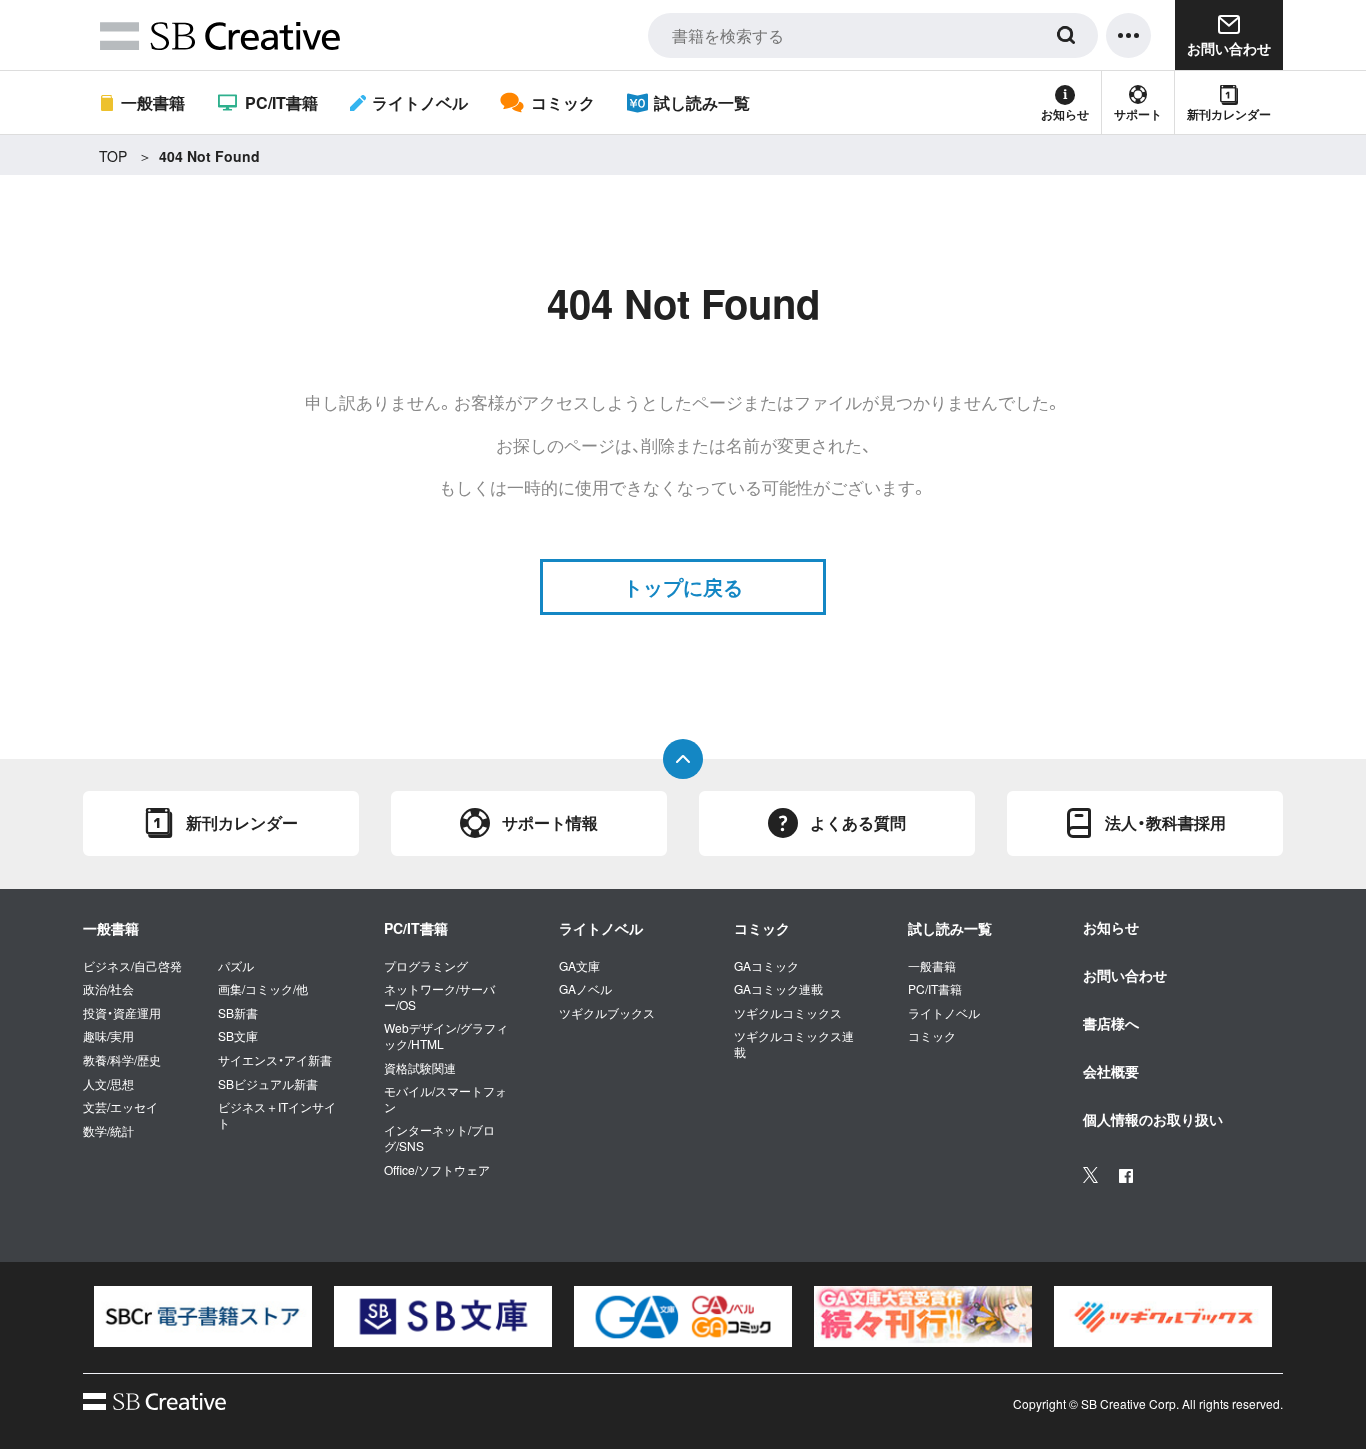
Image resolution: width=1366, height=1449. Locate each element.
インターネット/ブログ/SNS (439, 1137)
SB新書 (238, 1013)
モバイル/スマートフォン (445, 1098)
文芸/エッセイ (120, 1107)
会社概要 (1111, 1071)
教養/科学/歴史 (122, 1060)
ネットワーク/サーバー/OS (439, 996)
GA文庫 (579, 966)
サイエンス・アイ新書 (275, 1060)
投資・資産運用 (122, 1013)
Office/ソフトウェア (437, 1170)
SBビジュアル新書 (268, 1084)
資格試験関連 (420, 1068)
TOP (113, 156)
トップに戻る (683, 586)
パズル (236, 966)
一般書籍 (153, 102)
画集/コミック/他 (263, 989)
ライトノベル (420, 102)
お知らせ (1065, 114)
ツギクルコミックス (788, 1013)
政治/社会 (108, 989)
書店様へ (1111, 1023)
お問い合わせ (1125, 975)
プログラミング (426, 966)
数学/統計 (108, 1131)
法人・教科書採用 (1165, 822)
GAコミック (766, 966)
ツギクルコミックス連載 (794, 1043)
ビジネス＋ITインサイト (277, 1114)
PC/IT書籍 (281, 102)
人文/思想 (108, 1084)
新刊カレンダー (1229, 114)
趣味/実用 (108, 1036)
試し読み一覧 (702, 102)
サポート (1138, 114)
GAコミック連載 (778, 989)
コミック (562, 102)
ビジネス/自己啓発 (132, 966)
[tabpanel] (203, 1317)
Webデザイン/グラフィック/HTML (446, 1035)
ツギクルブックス (607, 1013)
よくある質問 (858, 822)
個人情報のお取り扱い (1153, 1119)
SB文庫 (238, 1036)
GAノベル (585, 989)
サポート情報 (550, 822)
